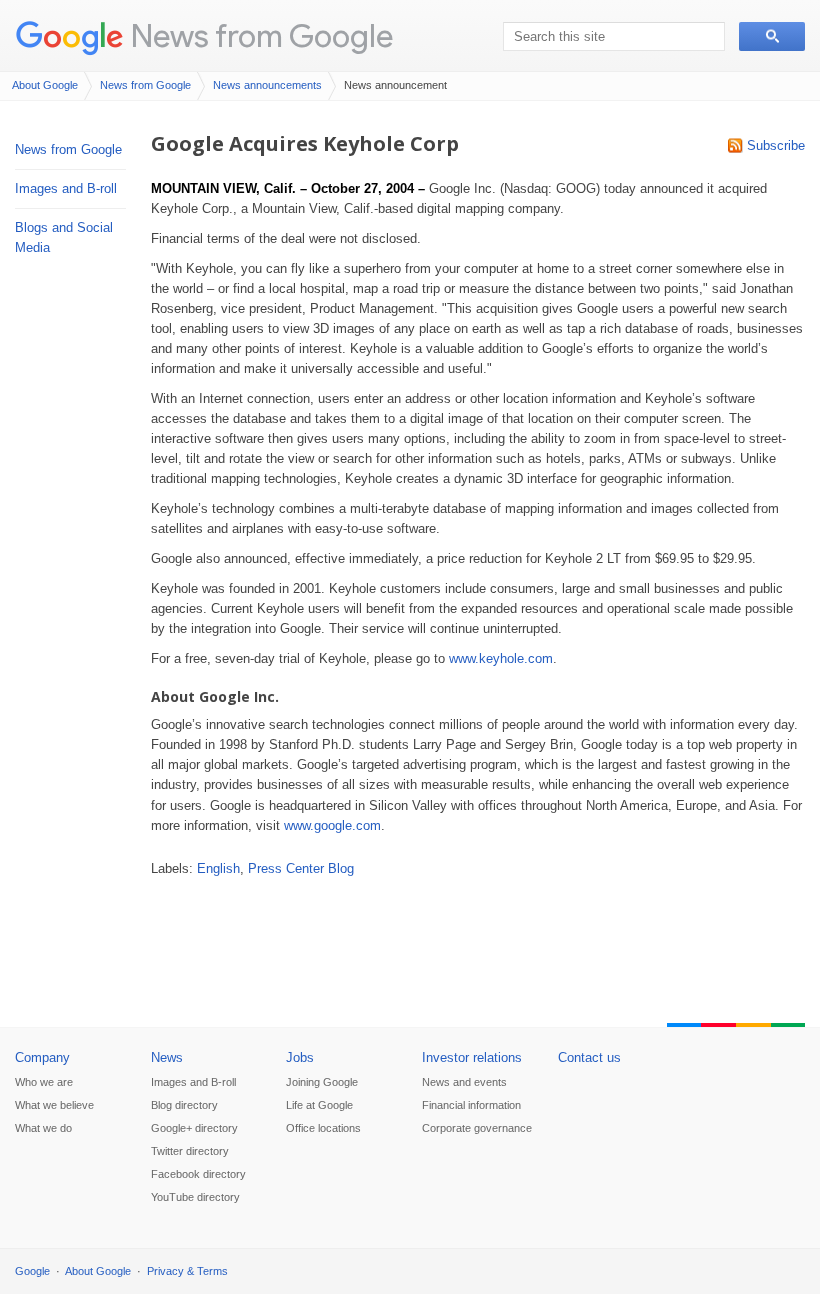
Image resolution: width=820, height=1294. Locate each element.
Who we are (44, 1082)
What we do (43, 1128)
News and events (464, 1082)
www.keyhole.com (501, 658)
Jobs (300, 1057)
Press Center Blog (301, 868)
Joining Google (322, 1082)
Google (32, 1271)
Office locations (323, 1128)
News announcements (267, 85)
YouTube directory (195, 1197)
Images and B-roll (66, 188)
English (218, 868)
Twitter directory (190, 1151)
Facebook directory (198, 1174)
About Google (45, 85)
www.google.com (332, 825)
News (167, 1057)
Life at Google (319, 1105)
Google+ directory (194, 1128)
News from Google (262, 35)
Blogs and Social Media (64, 237)
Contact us (589, 1057)
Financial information (471, 1105)
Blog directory (184, 1105)
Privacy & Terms (187, 1271)
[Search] (772, 36)
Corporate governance (477, 1128)
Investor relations (472, 1057)
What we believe (54, 1105)
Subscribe (776, 145)
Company (42, 1057)
